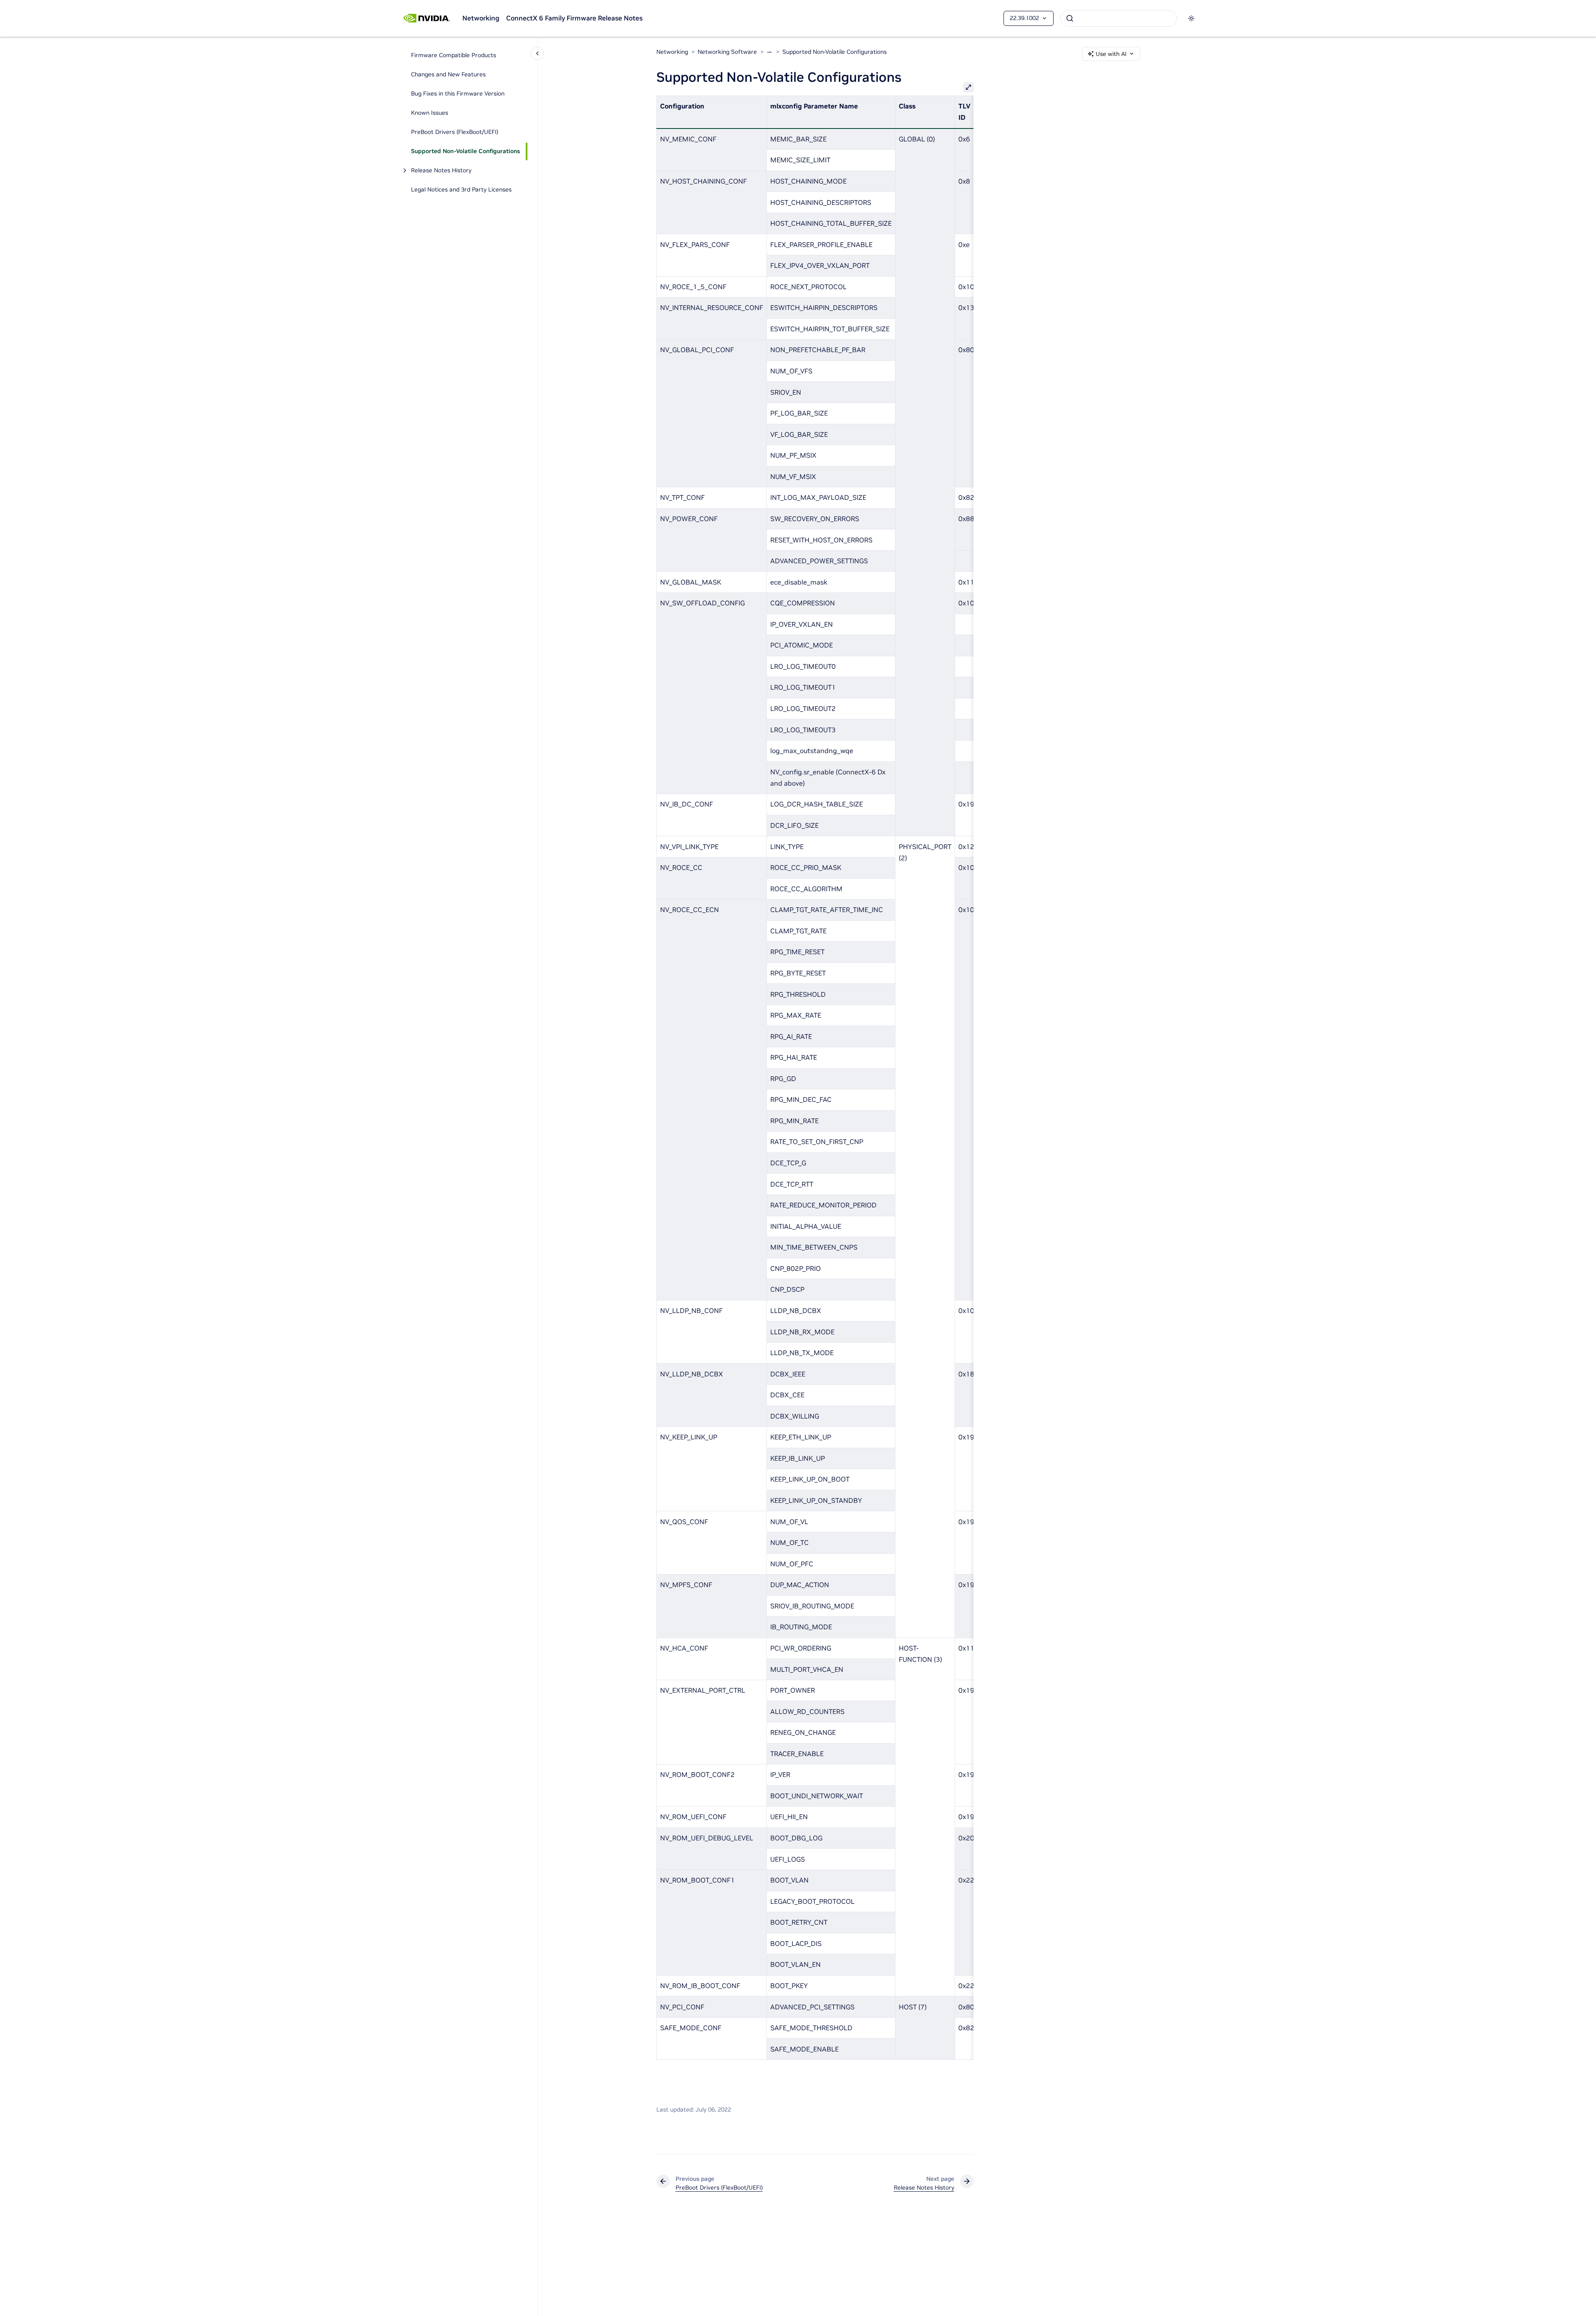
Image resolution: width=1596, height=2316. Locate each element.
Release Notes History (441, 171)
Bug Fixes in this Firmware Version (458, 94)
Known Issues (430, 113)
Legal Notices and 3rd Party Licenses (461, 190)
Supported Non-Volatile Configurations (465, 151)
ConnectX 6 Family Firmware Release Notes (574, 18)
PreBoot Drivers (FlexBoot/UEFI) (455, 132)
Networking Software (727, 52)
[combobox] (1119, 18)
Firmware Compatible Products (454, 55)
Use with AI (1111, 54)
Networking (481, 18)
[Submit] (1070, 18)
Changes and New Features (448, 75)
